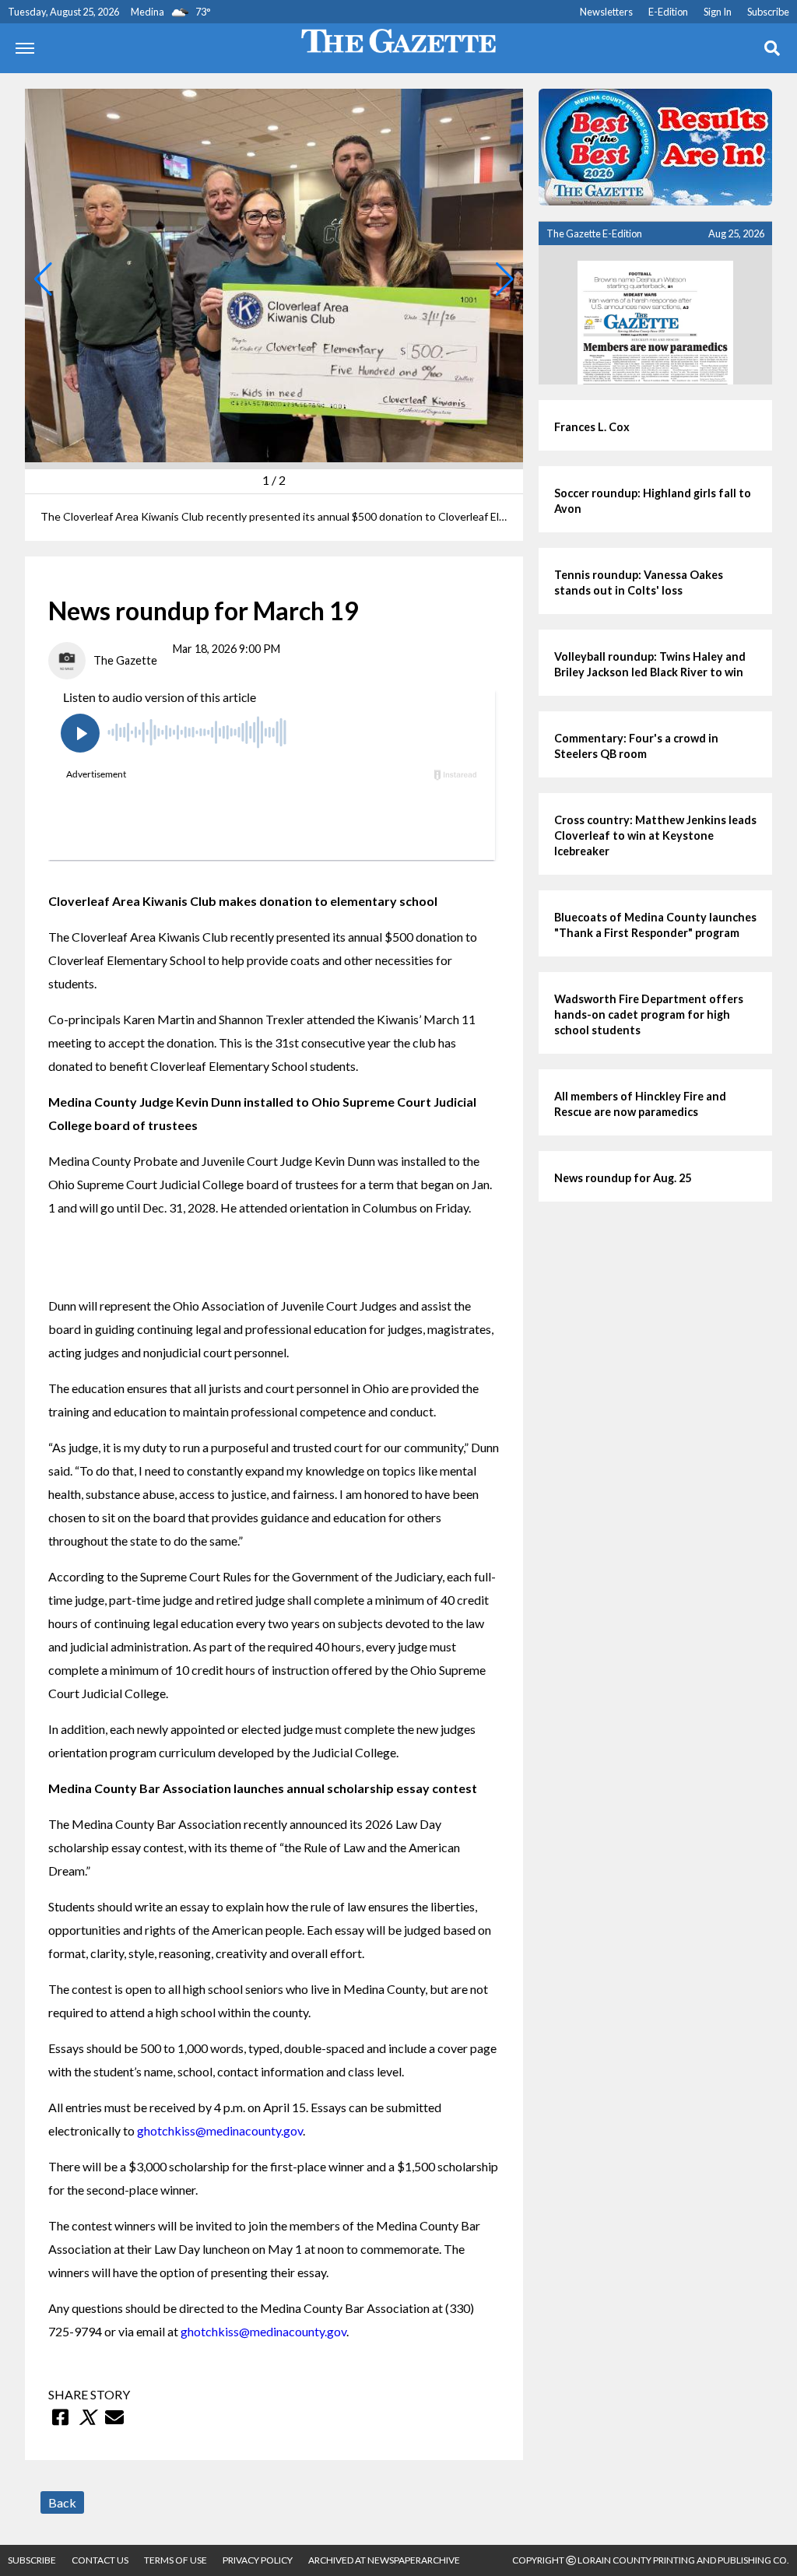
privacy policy (258, 2560)
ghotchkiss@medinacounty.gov (220, 2130)
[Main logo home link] (398, 39)
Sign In (718, 12)
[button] (43, 279)
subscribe (32, 2560)
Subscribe (768, 12)
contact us (100, 2560)
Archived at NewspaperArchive (384, 2560)
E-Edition (668, 12)
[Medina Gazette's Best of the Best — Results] (655, 147)
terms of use (176, 2560)
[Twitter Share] (87, 2417)
